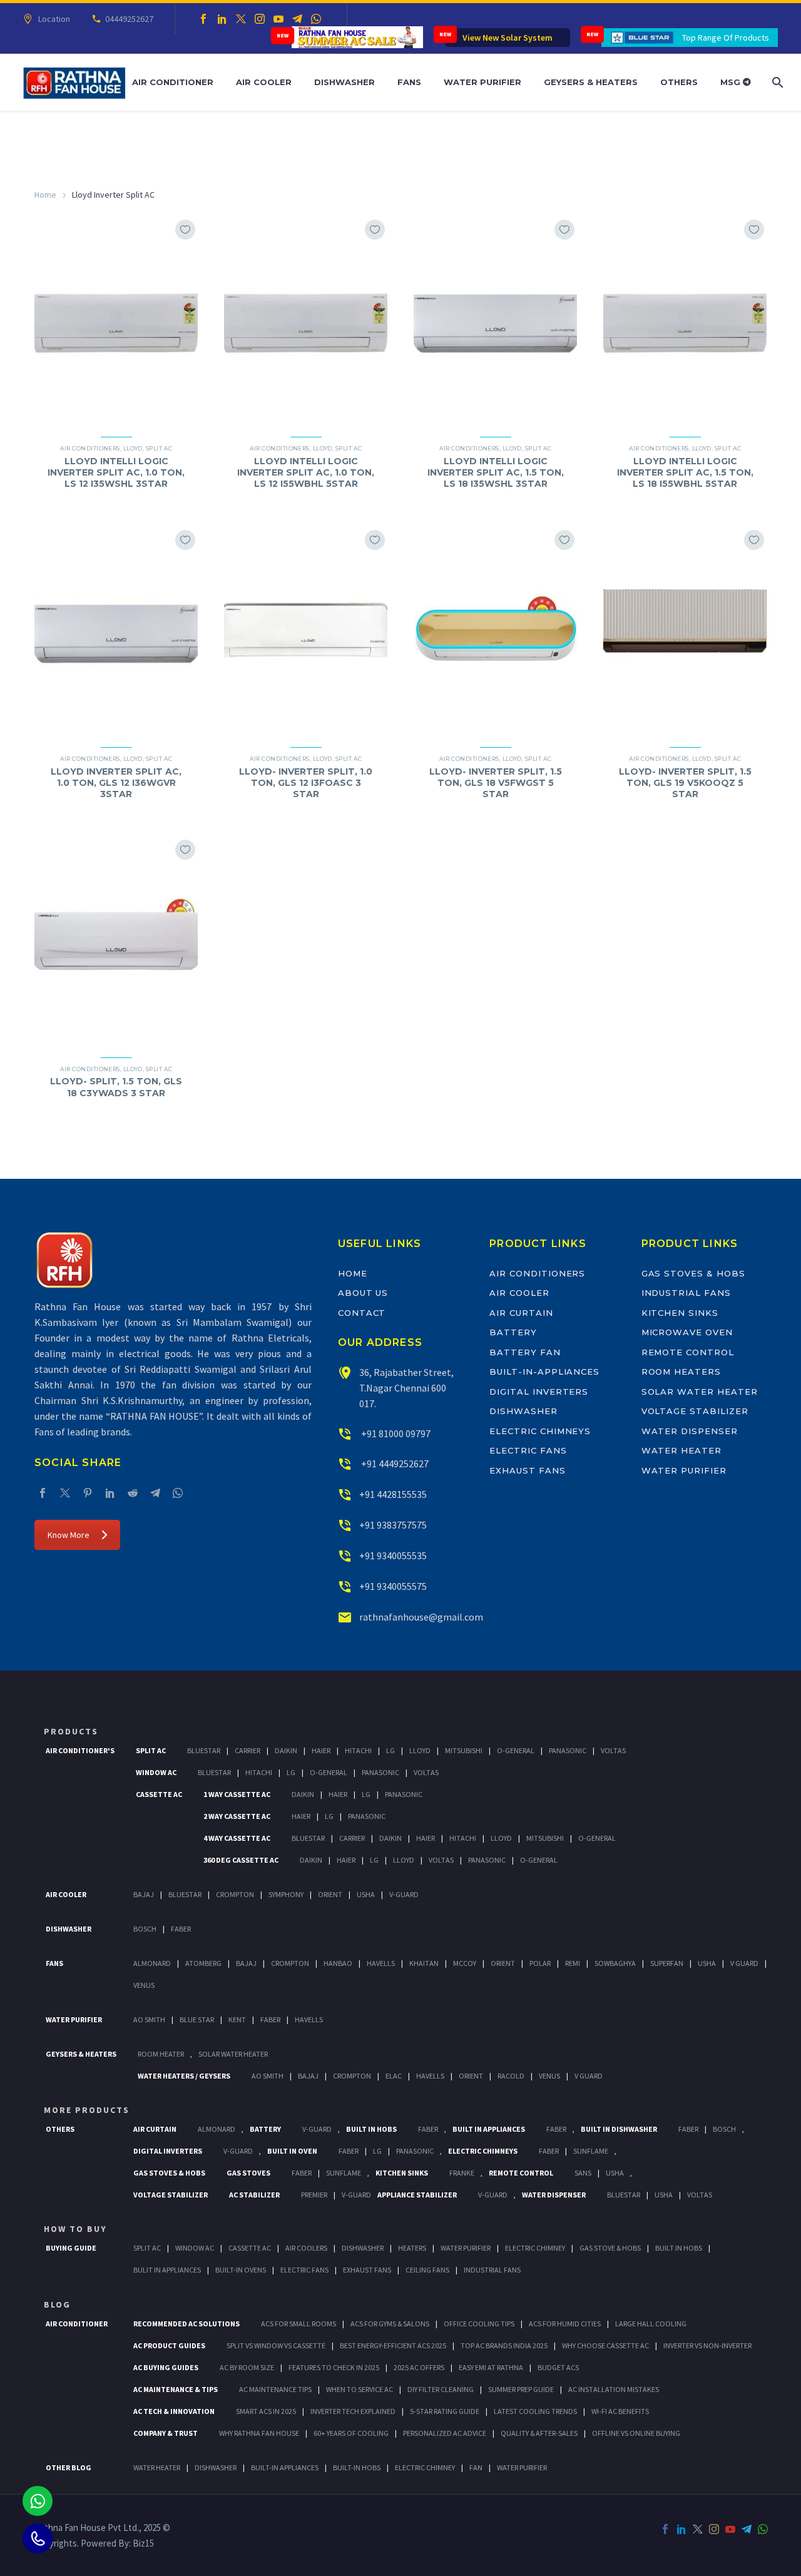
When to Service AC (360, 2389)
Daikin (286, 1750)
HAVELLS (309, 2019)
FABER (270, 2019)
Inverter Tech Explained (353, 2411)
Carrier (247, 1750)
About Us (363, 1293)
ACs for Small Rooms (298, 2324)
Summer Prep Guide (521, 2389)
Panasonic (568, 1750)
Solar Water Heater (700, 1392)
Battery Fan (525, 1352)
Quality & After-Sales (539, 2433)
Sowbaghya (615, 1963)
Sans (583, 2173)
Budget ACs (558, 2367)
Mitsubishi (464, 1750)
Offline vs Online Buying (636, 2433)
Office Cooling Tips (479, 2324)
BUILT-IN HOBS (357, 2467)
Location (54, 19)
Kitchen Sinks (680, 1313)
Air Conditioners (90, 448)
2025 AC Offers (419, 2367)
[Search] (776, 82)
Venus (144, 1985)
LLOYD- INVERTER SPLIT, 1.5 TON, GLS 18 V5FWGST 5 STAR (496, 783)
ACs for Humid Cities (565, 2324)
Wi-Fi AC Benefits (620, 2411)
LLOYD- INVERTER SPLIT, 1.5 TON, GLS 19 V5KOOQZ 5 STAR (685, 783)
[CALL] (38, 2538)
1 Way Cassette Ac (237, 1794)
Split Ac (151, 1750)
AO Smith (149, 2019)
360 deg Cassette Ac (241, 1860)
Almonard (152, 1963)
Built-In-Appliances (544, 1372)
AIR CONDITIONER (77, 2324)
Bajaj (144, 1894)
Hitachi (358, 1750)
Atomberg (203, 1963)
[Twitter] (241, 19)
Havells (381, 1963)
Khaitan (424, 1963)
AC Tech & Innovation (174, 2411)
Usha (366, 1894)
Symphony (286, 1894)
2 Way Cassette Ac (237, 1816)
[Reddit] (133, 1493)
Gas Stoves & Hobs (693, 1273)
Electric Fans (528, 1450)
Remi (573, 1963)
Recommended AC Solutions (186, 2324)
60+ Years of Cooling (351, 2433)
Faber (181, 1929)
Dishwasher (344, 82)
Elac (394, 2076)
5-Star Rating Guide (445, 2411)
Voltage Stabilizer (695, 1411)
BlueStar (204, 1750)
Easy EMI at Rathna (491, 2367)
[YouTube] (278, 19)
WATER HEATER (157, 2467)
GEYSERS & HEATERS (81, 2054)
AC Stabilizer (254, 2195)
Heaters (412, 2248)
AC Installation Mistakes (614, 2389)
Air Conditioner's (80, 1750)
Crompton (235, 1894)
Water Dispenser (690, 1431)
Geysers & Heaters (591, 82)
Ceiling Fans (427, 2270)
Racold (511, 2076)
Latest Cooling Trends (535, 2411)
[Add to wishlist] (185, 230)
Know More (69, 1535)
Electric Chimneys (540, 1431)
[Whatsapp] (38, 2501)
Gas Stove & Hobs (610, 2248)
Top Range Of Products (726, 38)
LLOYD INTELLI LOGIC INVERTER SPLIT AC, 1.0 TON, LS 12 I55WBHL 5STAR (306, 472)
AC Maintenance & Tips (176, 2389)
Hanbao (338, 1963)
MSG (732, 82)
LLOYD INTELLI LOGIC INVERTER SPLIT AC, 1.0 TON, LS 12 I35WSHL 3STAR (116, 472)
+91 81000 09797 (395, 1433)
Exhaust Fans (527, 1470)
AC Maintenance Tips (275, 2389)
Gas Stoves (248, 2173)
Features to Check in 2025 (334, 2367)
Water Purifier (482, 82)
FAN (476, 2467)
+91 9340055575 (393, 1586)
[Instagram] (260, 19)
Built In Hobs (371, 2129)
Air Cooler (264, 82)
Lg (390, 1750)
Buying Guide (71, 2248)
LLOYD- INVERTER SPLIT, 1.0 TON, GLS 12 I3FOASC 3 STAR (306, 783)
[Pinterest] (88, 1493)
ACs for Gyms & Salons (390, 2324)
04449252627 (129, 19)
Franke (462, 2173)
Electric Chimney (535, 2248)
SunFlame (591, 2151)
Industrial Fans (686, 1293)
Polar (540, 1963)
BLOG (57, 2304)
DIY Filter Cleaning (441, 2389)
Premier (314, 2195)
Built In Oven (292, 2151)
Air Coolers (306, 2248)
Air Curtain (521, 1313)
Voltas (613, 1750)
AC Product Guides (169, 2345)
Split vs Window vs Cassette (276, 2345)
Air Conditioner (173, 82)
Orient (330, 1894)
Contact (362, 1313)
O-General (516, 1750)
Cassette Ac (159, 1794)
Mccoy (465, 1963)
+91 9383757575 (393, 1525)
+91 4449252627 (394, 1464)
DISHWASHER (216, 2467)
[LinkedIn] (222, 19)
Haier (321, 1750)
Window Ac (156, 1772)
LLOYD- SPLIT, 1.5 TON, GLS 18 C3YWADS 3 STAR (116, 1087)
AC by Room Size (247, 2367)
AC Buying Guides (166, 2367)
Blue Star (197, 2019)
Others (679, 82)
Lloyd (133, 448)
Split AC (159, 448)
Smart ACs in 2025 (266, 2411)
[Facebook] (203, 19)
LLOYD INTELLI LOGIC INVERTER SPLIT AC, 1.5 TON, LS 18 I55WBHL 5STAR (685, 472)
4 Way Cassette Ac (237, 1838)
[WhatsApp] (316, 19)
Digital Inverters (539, 1392)
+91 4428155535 (393, 1494)
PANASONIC (415, 2151)
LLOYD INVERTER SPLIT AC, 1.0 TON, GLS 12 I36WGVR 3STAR (116, 783)
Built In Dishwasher (619, 2129)
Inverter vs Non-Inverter (707, 2345)
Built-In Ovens (241, 2270)
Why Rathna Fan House (259, 2433)
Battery (513, 1332)
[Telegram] (297, 19)
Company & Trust (166, 2433)
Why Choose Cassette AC (605, 2345)
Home (45, 195)
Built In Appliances (489, 2129)
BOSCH (724, 2129)
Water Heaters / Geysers (184, 2076)
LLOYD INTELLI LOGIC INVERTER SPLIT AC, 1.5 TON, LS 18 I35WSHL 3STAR (496, 472)
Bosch (145, 1929)
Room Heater (161, 2054)
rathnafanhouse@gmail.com (421, 1617)
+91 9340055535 (393, 1555)
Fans (409, 82)
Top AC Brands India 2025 (504, 2345)
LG (377, 2151)
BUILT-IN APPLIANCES (285, 2467)
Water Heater (681, 1450)
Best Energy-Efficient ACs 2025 (393, 2345)
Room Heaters (681, 1372)
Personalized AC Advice (445, 2433)
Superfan (667, 1963)
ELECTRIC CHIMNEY (425, 2467)
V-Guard (404, 1894)
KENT (237, 2019)
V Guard (744, 1963)
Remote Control (688, 1352)
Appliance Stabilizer (417, 2195)
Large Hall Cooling (651, 2324)
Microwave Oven (687, 1332)
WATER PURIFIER (522, 2467)
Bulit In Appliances (167, 2270)
